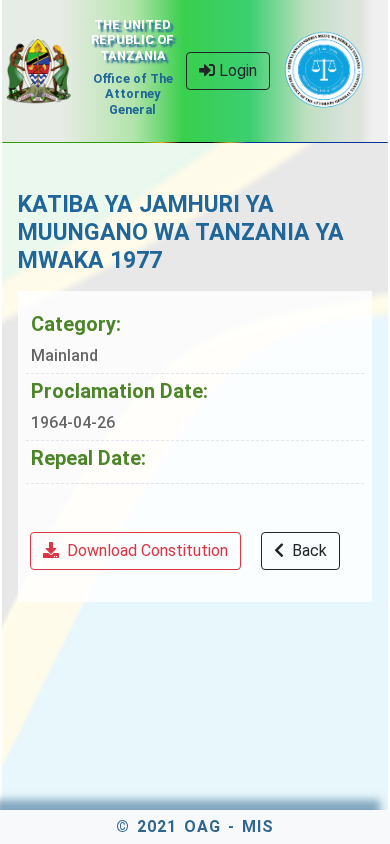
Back (307, 550)
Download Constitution (145, 550)
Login (236, 70)
